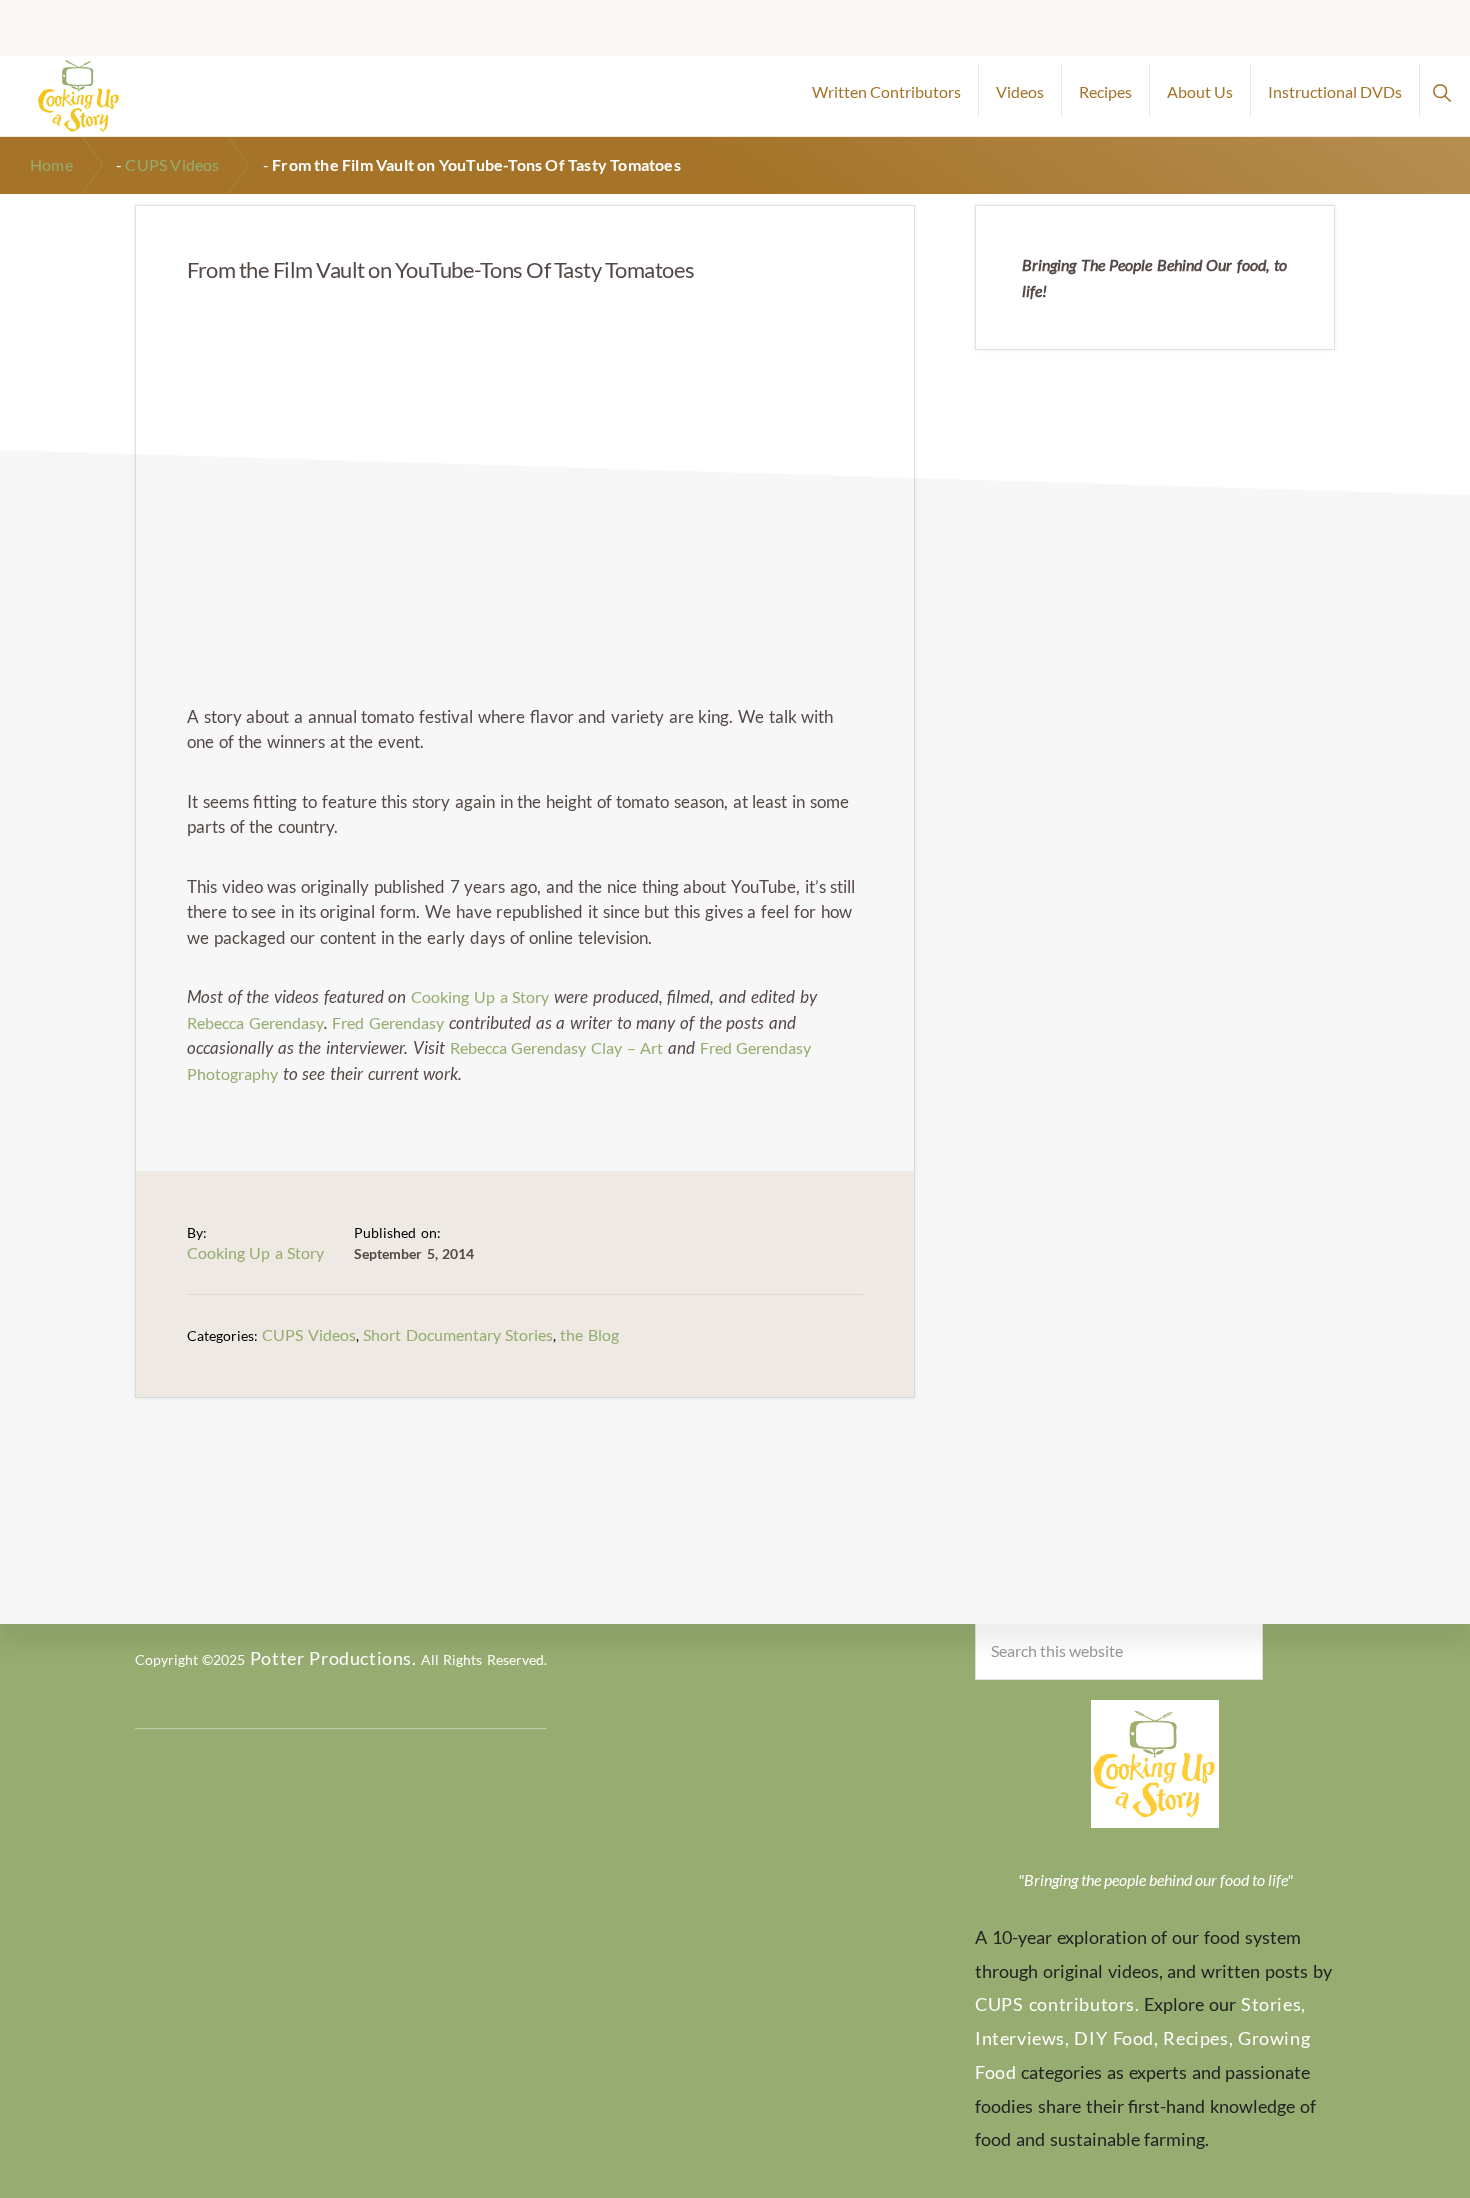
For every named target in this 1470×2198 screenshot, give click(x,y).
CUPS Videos (172, 164)
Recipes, (1198, 2038)
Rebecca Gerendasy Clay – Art (557, 1047)
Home (51, 164)
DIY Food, (1116, 2038)
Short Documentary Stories (458, 1334)
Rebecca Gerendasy (255, 1022)
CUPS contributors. (1057, 2004)
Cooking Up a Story (480, 996)
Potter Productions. (333, 1658)
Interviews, (1022, 2038)
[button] (1441, 90)
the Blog (589, 1334)
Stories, (1273, 2004)
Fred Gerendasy (388, 1022)
